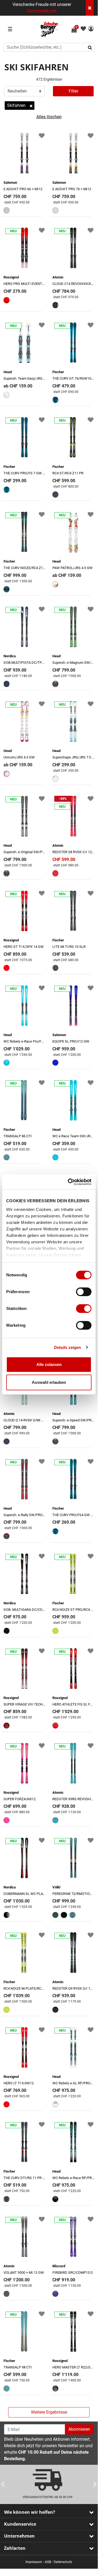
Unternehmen (19, 2536)
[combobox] (49, 47)
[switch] (84, 1292)
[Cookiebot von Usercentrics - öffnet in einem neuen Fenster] (69, 1182)
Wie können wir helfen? (30, 2512)
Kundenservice (20, 2524)
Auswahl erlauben (49, 1382)
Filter (73, 91)
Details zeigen (67, 1347)
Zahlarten (15, 2548)
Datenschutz (63, 2562)
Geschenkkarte (42, 11)
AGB (48, 2562)
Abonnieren (79, 2429)
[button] (91, 29)
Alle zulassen (49, 1364)
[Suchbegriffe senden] (92, 47)
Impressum (34, 2562)
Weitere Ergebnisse (49, 2412)
